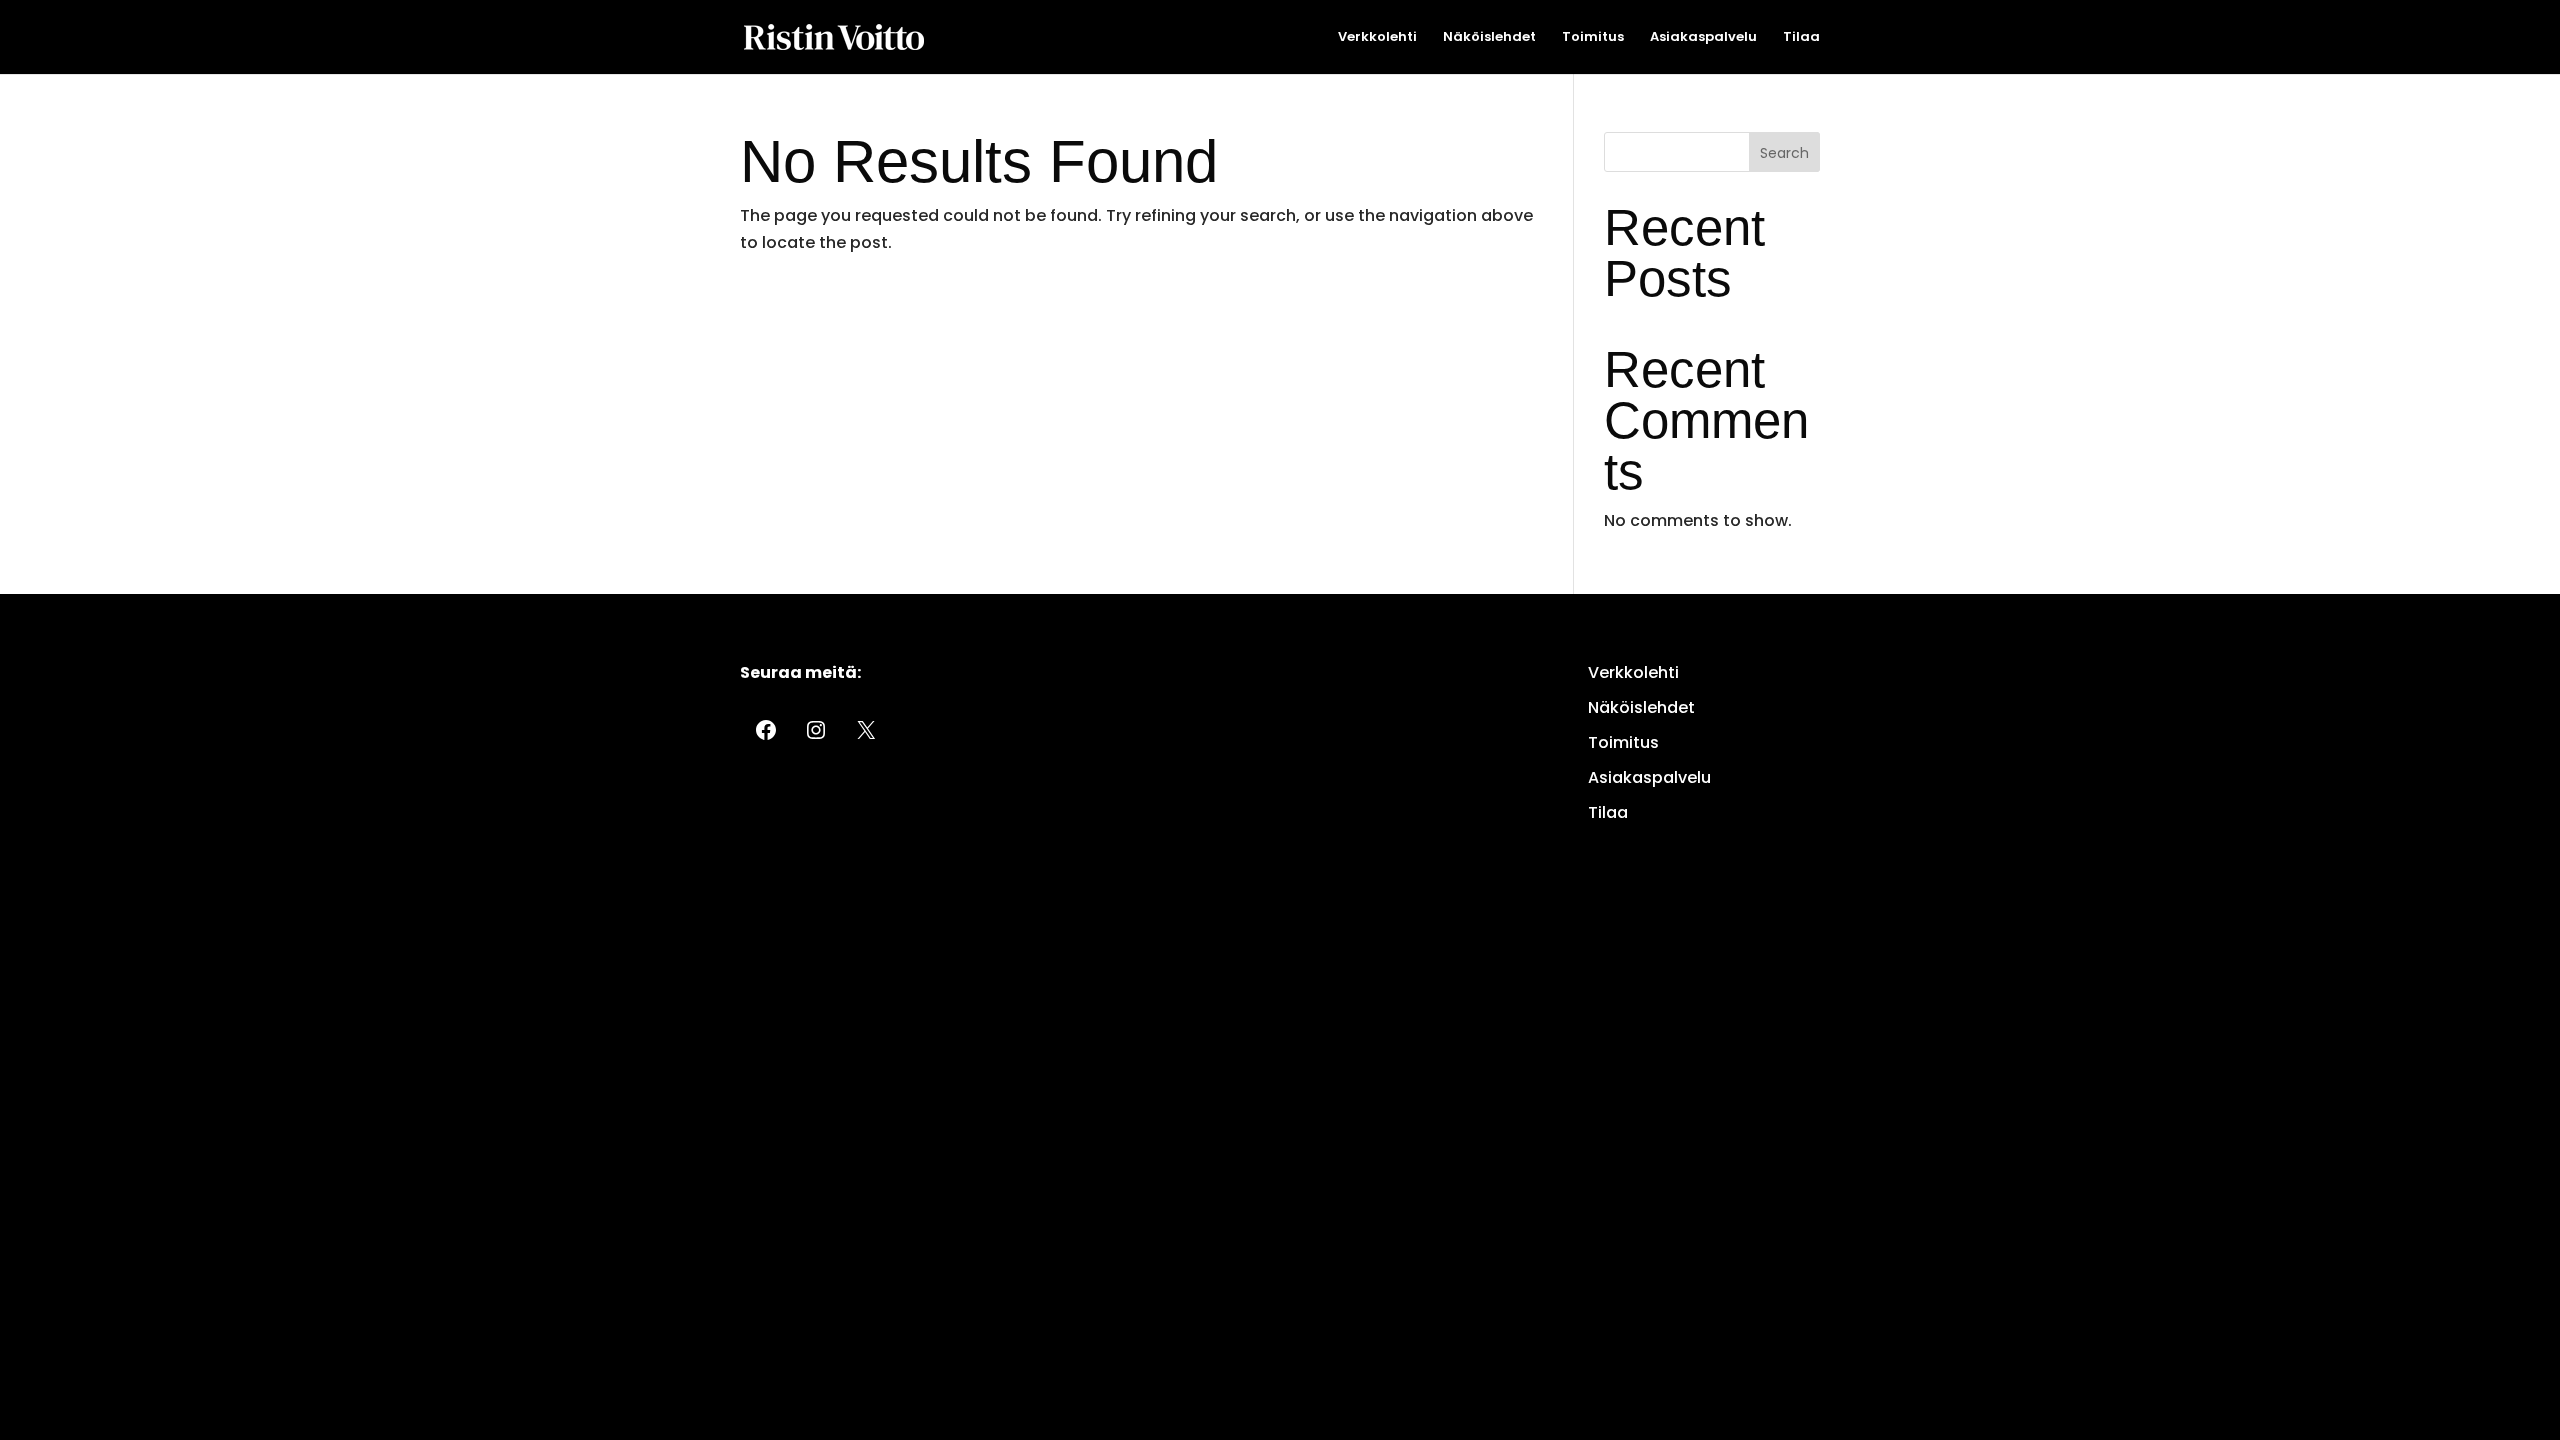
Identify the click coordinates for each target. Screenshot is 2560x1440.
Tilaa (1801, 38)
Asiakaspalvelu (1703, 38)
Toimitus (1593, 38)
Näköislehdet (1489, 38)
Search (1784, 153)
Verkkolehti (1377, 38)
